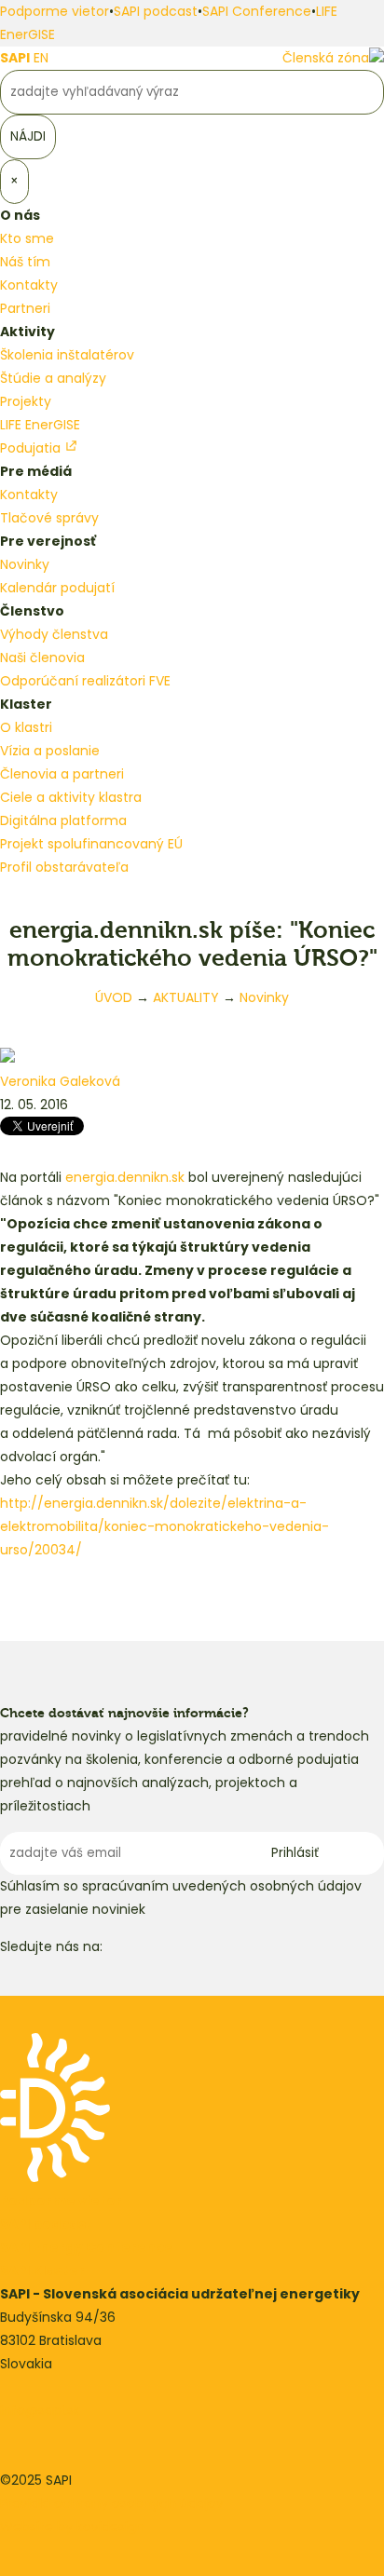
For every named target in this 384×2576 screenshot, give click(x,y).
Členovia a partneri (62, 774)
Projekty (26, 401)
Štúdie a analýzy (53, 378)
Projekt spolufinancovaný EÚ (91, 844)
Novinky (25, 564)
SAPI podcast (156, 11)
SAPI (15, 58)
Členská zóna (326, 58)
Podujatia (32, 448)
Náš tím (25, 262)
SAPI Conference (257, 11)
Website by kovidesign (72, 2527)
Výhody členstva (54, 634)
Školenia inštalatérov (67, 355)
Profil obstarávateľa (64, 867)
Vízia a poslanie (50, 751)
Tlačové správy (49, 518)
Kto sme (27, 238)
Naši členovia (42, 658)
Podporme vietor (55, 11)
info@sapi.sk (40, 2410)
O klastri (26, 727)
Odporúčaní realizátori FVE (85, 681)
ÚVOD (114, 997)
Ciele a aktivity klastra (71, 797)
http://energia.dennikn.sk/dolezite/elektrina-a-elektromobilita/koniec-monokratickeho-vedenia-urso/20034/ (165, 1526)
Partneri (25, 308)
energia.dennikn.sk (125, 1177)
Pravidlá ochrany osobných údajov (112, 2503)
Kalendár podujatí (57, 588)
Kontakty (29, 285)
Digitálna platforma (63, 820)
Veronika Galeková (60, 1081)
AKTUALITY (186, 997)
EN (41, 58)
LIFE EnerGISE (40, 425)
